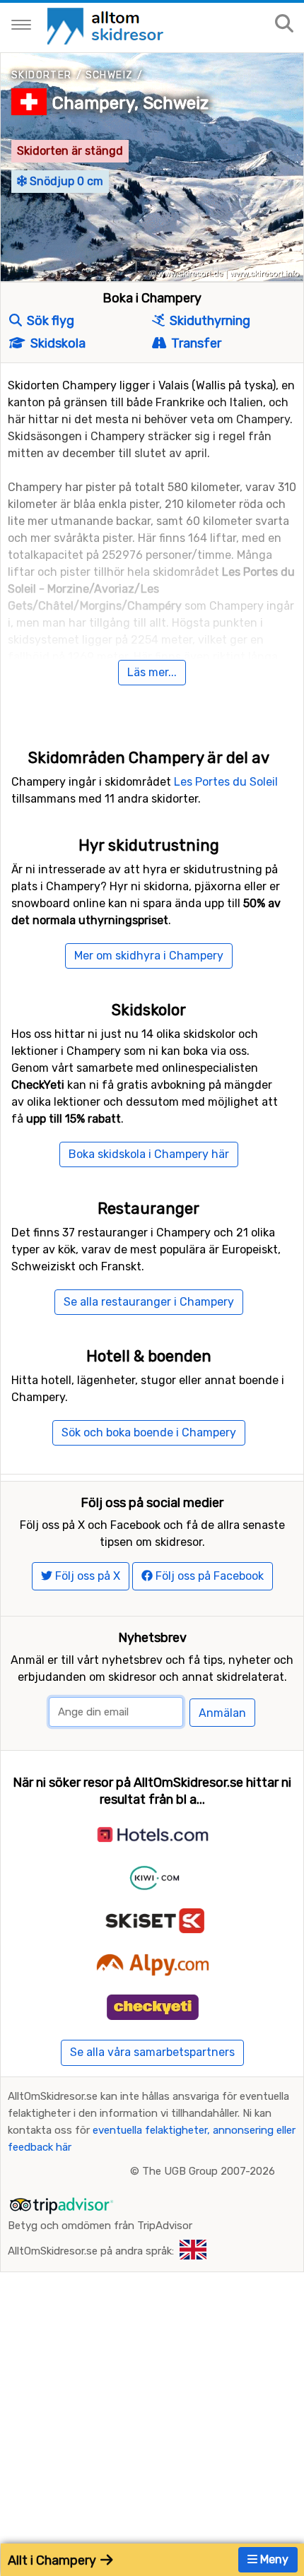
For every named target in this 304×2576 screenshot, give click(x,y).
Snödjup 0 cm (65, 181)
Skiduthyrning (209, 321)
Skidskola (57, 343)
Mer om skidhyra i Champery (149, 956)
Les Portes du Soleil (226, 782)
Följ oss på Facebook (208, 1576)
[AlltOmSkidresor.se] (107, 25)
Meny (273, 2559)
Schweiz (110, 75)
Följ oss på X (86, 1576)
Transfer (195, 343)
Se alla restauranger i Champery (149, 1302)
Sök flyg (49, 321)
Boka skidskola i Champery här (149, 1154)
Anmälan (222, 1713)
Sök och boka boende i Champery (149, 1432)
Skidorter (42, 75)
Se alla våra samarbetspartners (152, 2052)
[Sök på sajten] (284, 24)
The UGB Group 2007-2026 (209, 2171)
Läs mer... (152, 672)
